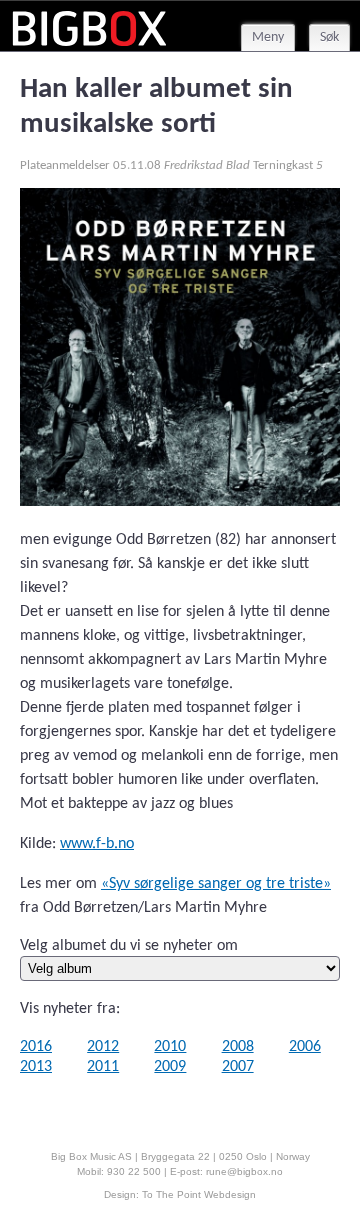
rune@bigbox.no (244, 1171)
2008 (238, 1047)
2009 (170, 1067)
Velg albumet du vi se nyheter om (129, 946)
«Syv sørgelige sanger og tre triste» (216, 884)
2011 (103, 1067)
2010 (170, 1047)
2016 (36, 1047)
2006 (305, 1047)
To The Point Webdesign (199, 1194)
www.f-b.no (97, 844)
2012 (103, 1047)
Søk (329, 37)
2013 (36, 1067)
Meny (268, 37)
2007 (238, 1067)
